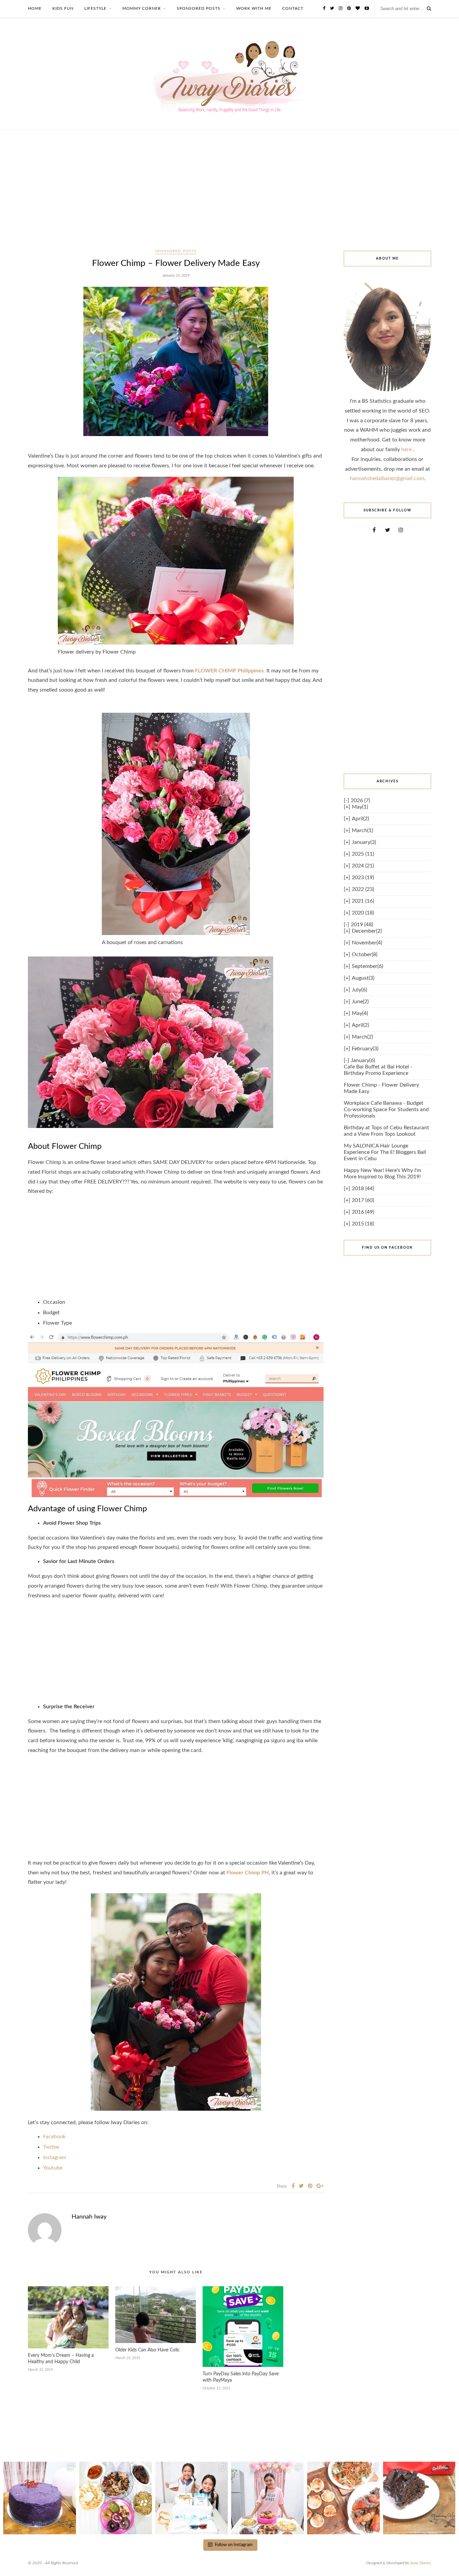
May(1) (360, 807)
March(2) (362, 1037)
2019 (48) (362, 925)
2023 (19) (363, 877)
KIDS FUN (63, 8)
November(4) (367, 943)
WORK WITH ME (254, 8)
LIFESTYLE (95, 8)
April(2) (360, 819)
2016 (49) (363, 1212)
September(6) (367, 966)
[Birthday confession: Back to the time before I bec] (267, 2498)
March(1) (362, 830)
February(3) (365, 1049)
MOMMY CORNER (142, 8)
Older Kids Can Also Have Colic (148, 2350)
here (407, 450)
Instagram (55, 2157)
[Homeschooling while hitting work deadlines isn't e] (343, 2498)
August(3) (363, 978)
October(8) (365, 954)
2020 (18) (363, 913)
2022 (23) (363, 889)
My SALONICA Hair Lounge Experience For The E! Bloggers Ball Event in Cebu (385, 1152)
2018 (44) (363, 1188)
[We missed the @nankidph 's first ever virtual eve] (192, 2498)
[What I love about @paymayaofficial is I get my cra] (419, 2498)
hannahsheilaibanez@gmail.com (387, 478)
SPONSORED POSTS (199, 8)
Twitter (51, 2147)
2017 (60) (363, 1200)
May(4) (360, 1013)
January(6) (363, 1060)
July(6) (359, 990)
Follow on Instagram (234, 2545)
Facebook (54, 2137)
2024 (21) (363, 866)
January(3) (364, 842)
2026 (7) (360, 801)
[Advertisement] (229, 197)
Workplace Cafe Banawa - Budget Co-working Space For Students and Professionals (386, 1109)
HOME (35, 8)
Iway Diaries (421, 2563)
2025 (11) (363, 854)
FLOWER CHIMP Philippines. (230, 671)
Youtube (53, 2168)
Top (443, 2560)
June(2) (360, 1002)
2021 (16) (363, 901)
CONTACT (293, 8)
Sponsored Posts (176, 251)
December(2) (367, 931)
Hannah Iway (89, 2217)
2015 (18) (363, 1224)
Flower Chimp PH (248, 1873)
